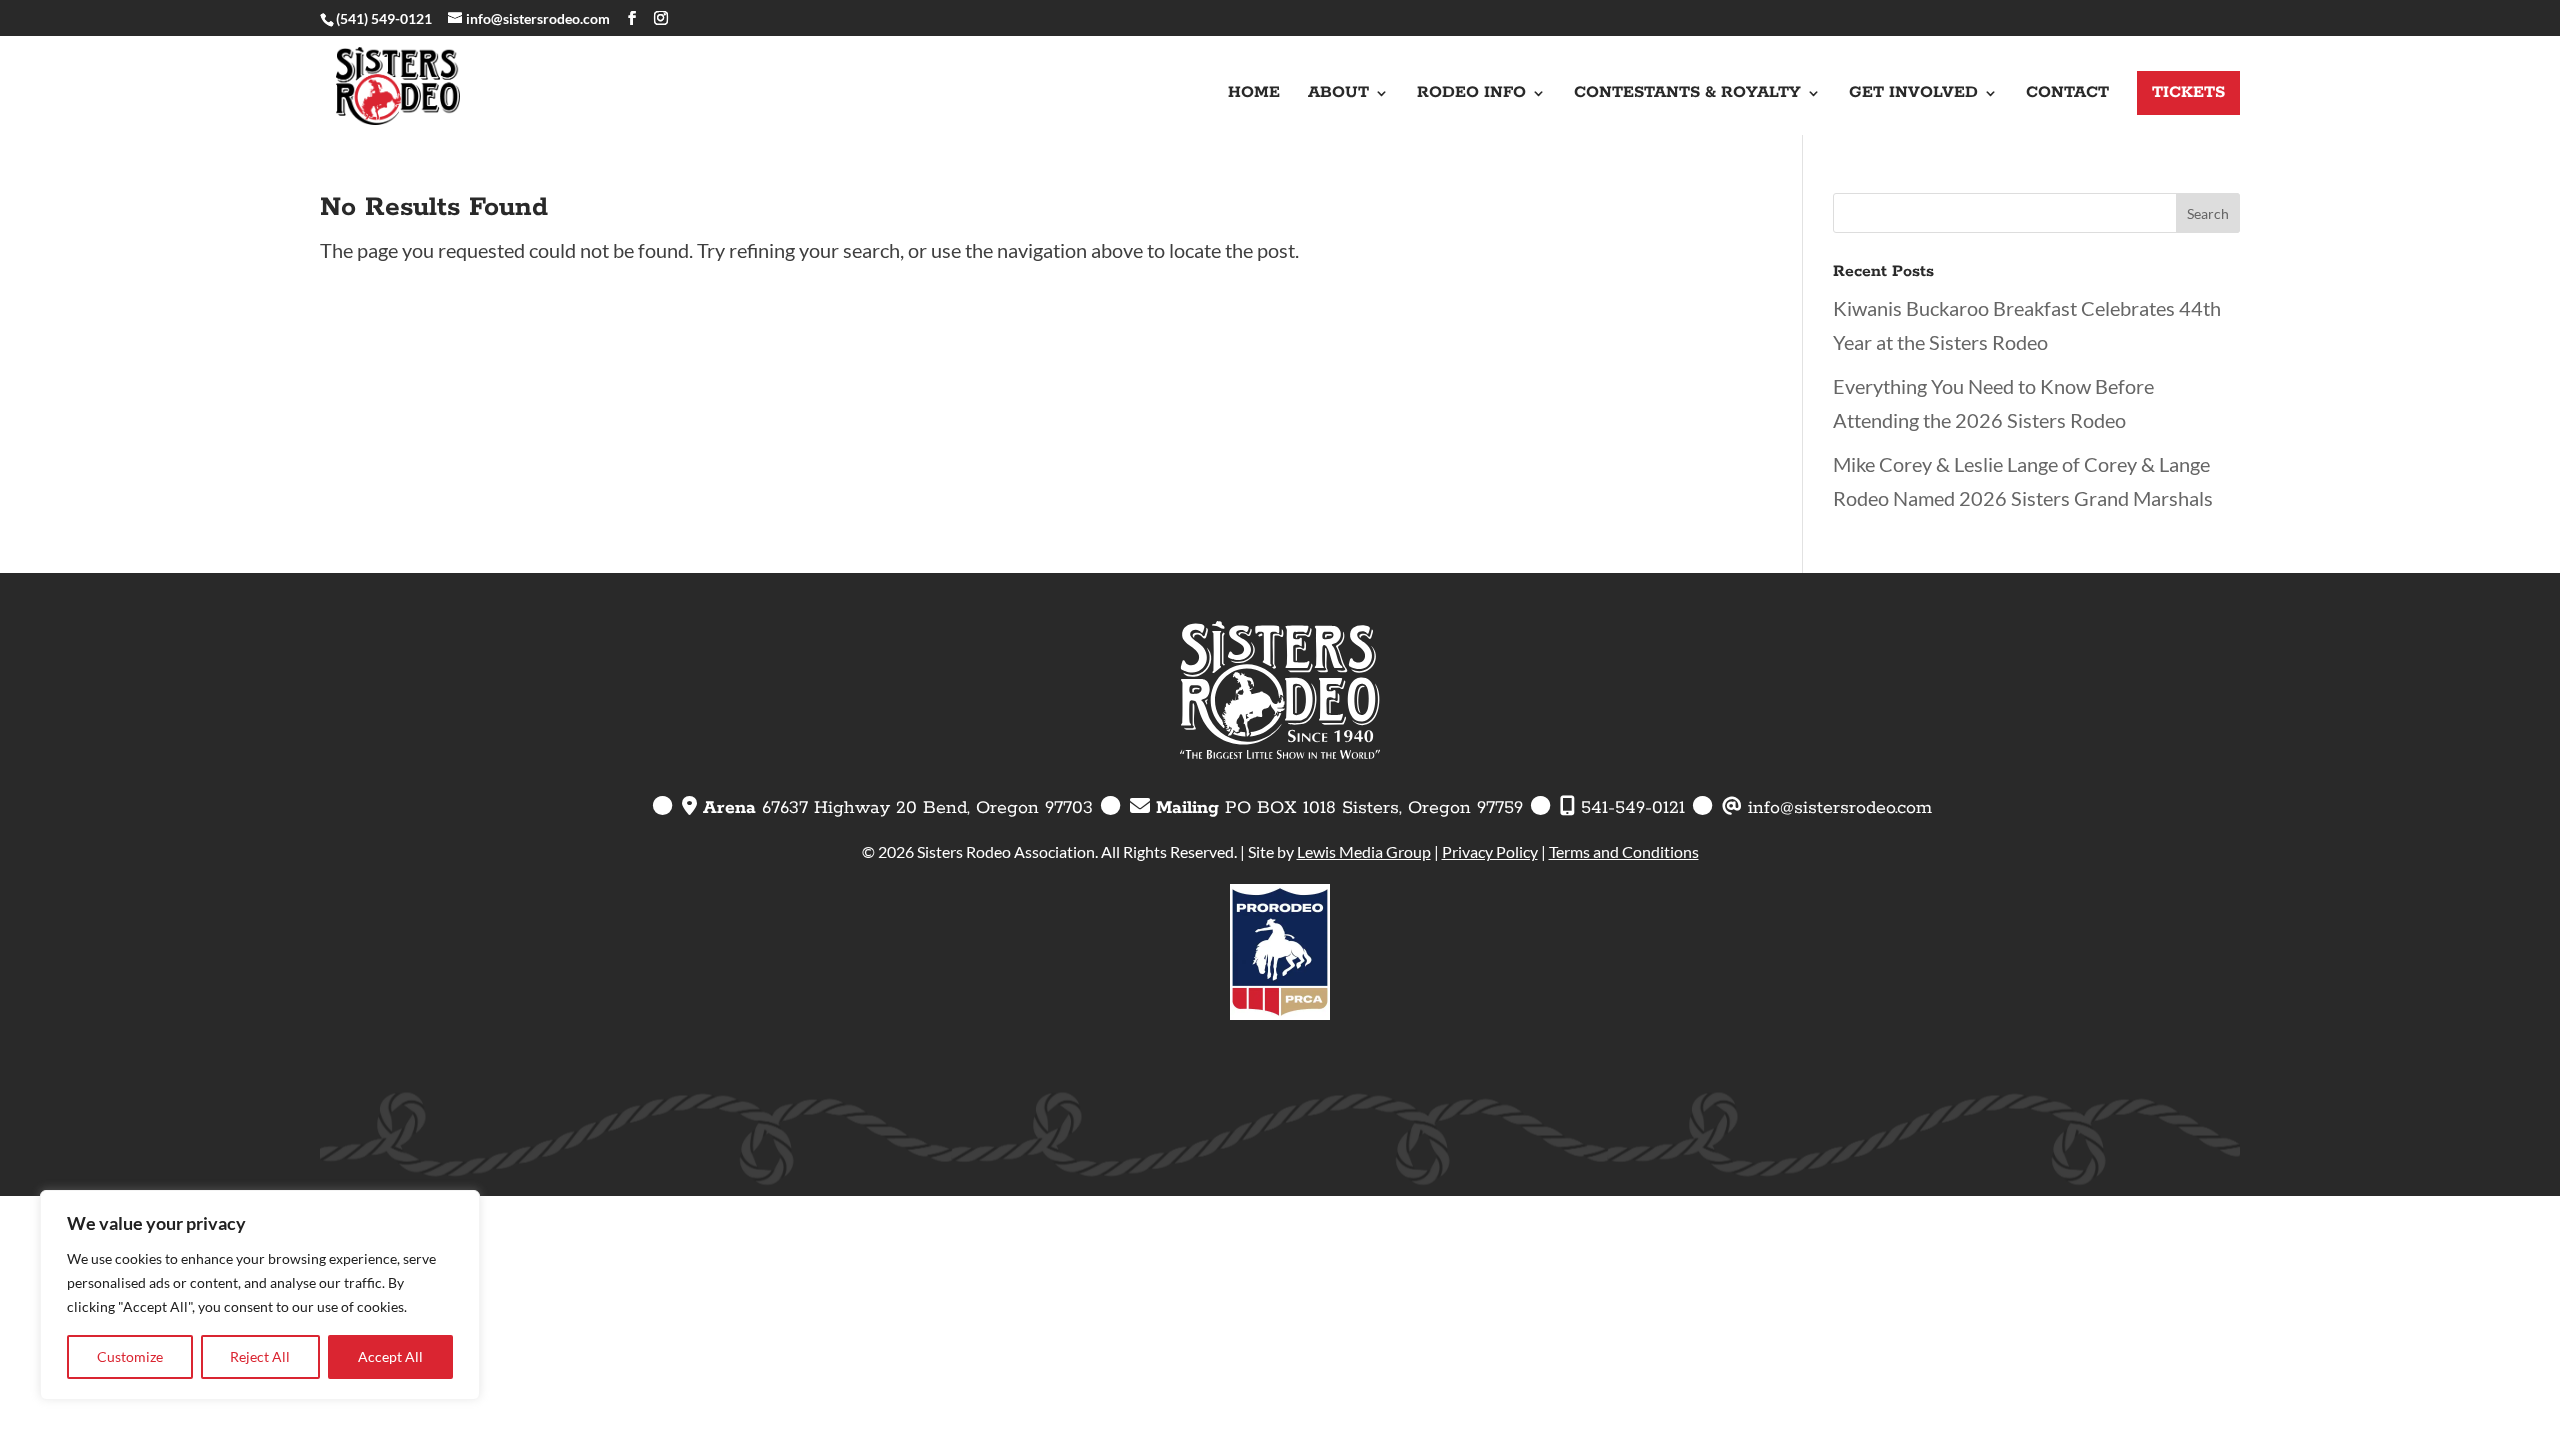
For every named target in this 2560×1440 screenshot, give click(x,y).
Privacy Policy (1490, 851)
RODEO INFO (1471, 94)
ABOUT (1338, 94)
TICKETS (2188, 92)
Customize (130, 1356)
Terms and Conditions (1624, 851)
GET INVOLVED (1913, 94)
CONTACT (2067, 94)
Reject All (260, 1356)
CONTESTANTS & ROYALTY (1687, 94)
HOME (1254, 94)
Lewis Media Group (1364, 851)
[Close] (459, 1207)
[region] (260, 1295)
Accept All (390, 1356)
